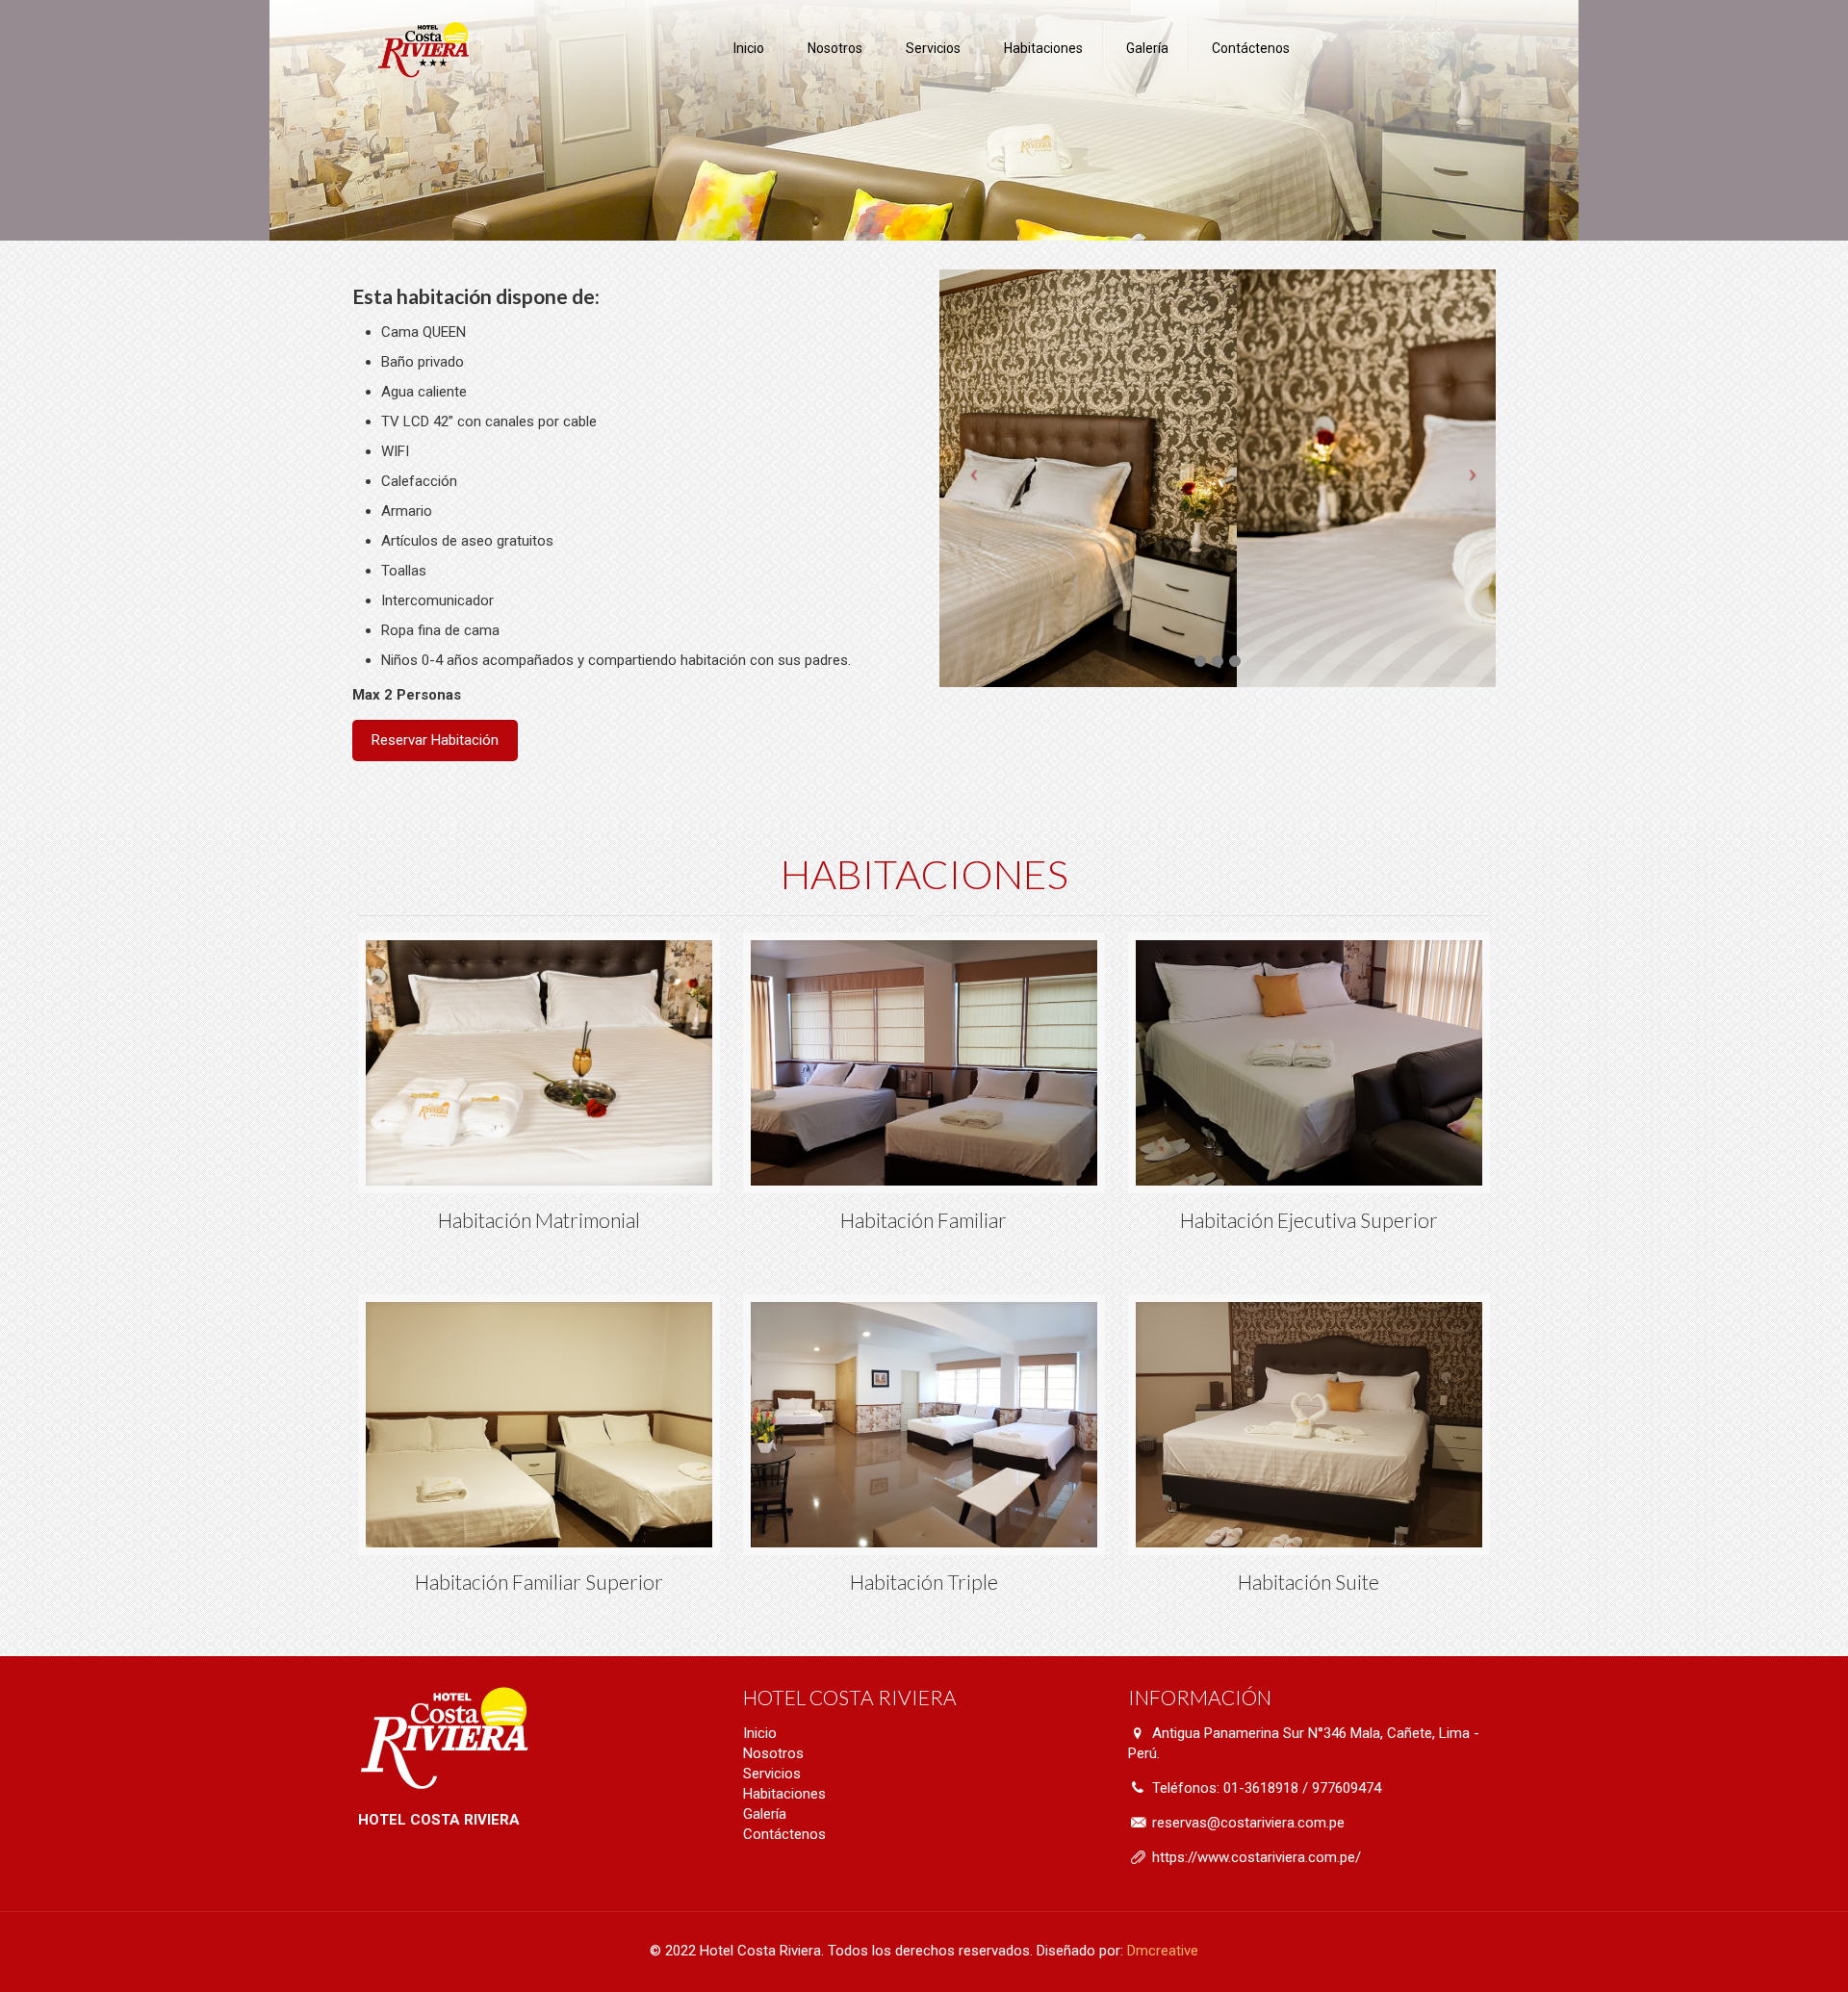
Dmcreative (1163, 1951)
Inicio (760, 1733)
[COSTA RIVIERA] (423, 48)
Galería (765, 1814)
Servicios (772, 1774)
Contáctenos (784, 1834)
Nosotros (773, 1753)
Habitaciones (784, 1794)
